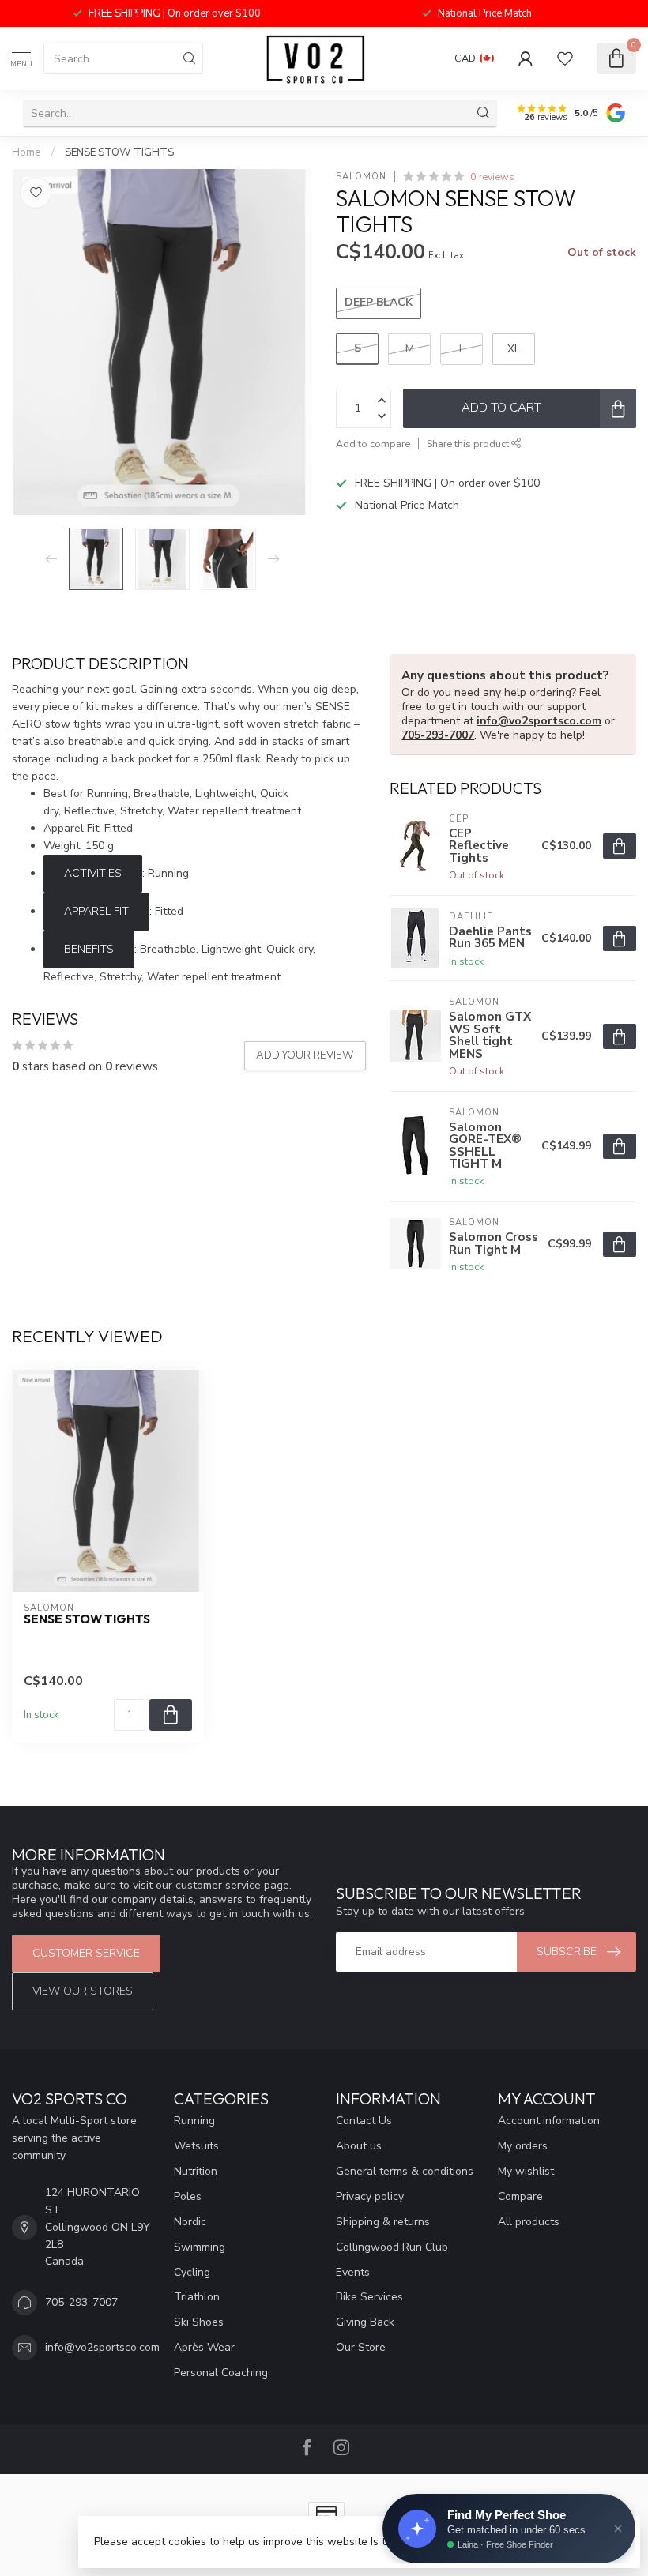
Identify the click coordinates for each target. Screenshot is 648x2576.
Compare (520, 2196)
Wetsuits (196, 2146)
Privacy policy (370, 2196)
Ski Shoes (199, 2322)
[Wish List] (565, 58)
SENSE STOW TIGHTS (119, 152)
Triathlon (197, 2297)
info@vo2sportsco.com (539, 721)
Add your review (305, 1055)
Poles (188, 2196)
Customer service (86, 1953)
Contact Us (364, 2121)
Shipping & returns (383, 2222)
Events (353, 2272)
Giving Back (365, 2322)
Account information (549, 2121)
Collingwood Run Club (392, 2247)
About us (359, 2146)
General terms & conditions (405, 2171)
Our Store (361, 2347)
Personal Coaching (221, 2373)
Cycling (192, 2272)
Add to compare (373, 444)
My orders (523, 2146)
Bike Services (369, 2297)
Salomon (361, 177)
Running (194, 2121)
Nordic (190, 2222)
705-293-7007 (438, 735)
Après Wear (204, 2347)
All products (529, 2222)
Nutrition (196, 2171)
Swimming (200, 2247)
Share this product (469, 444)
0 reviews (492, 177)
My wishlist (526, 2171)
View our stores (83, 1991)
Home (26, 152)
